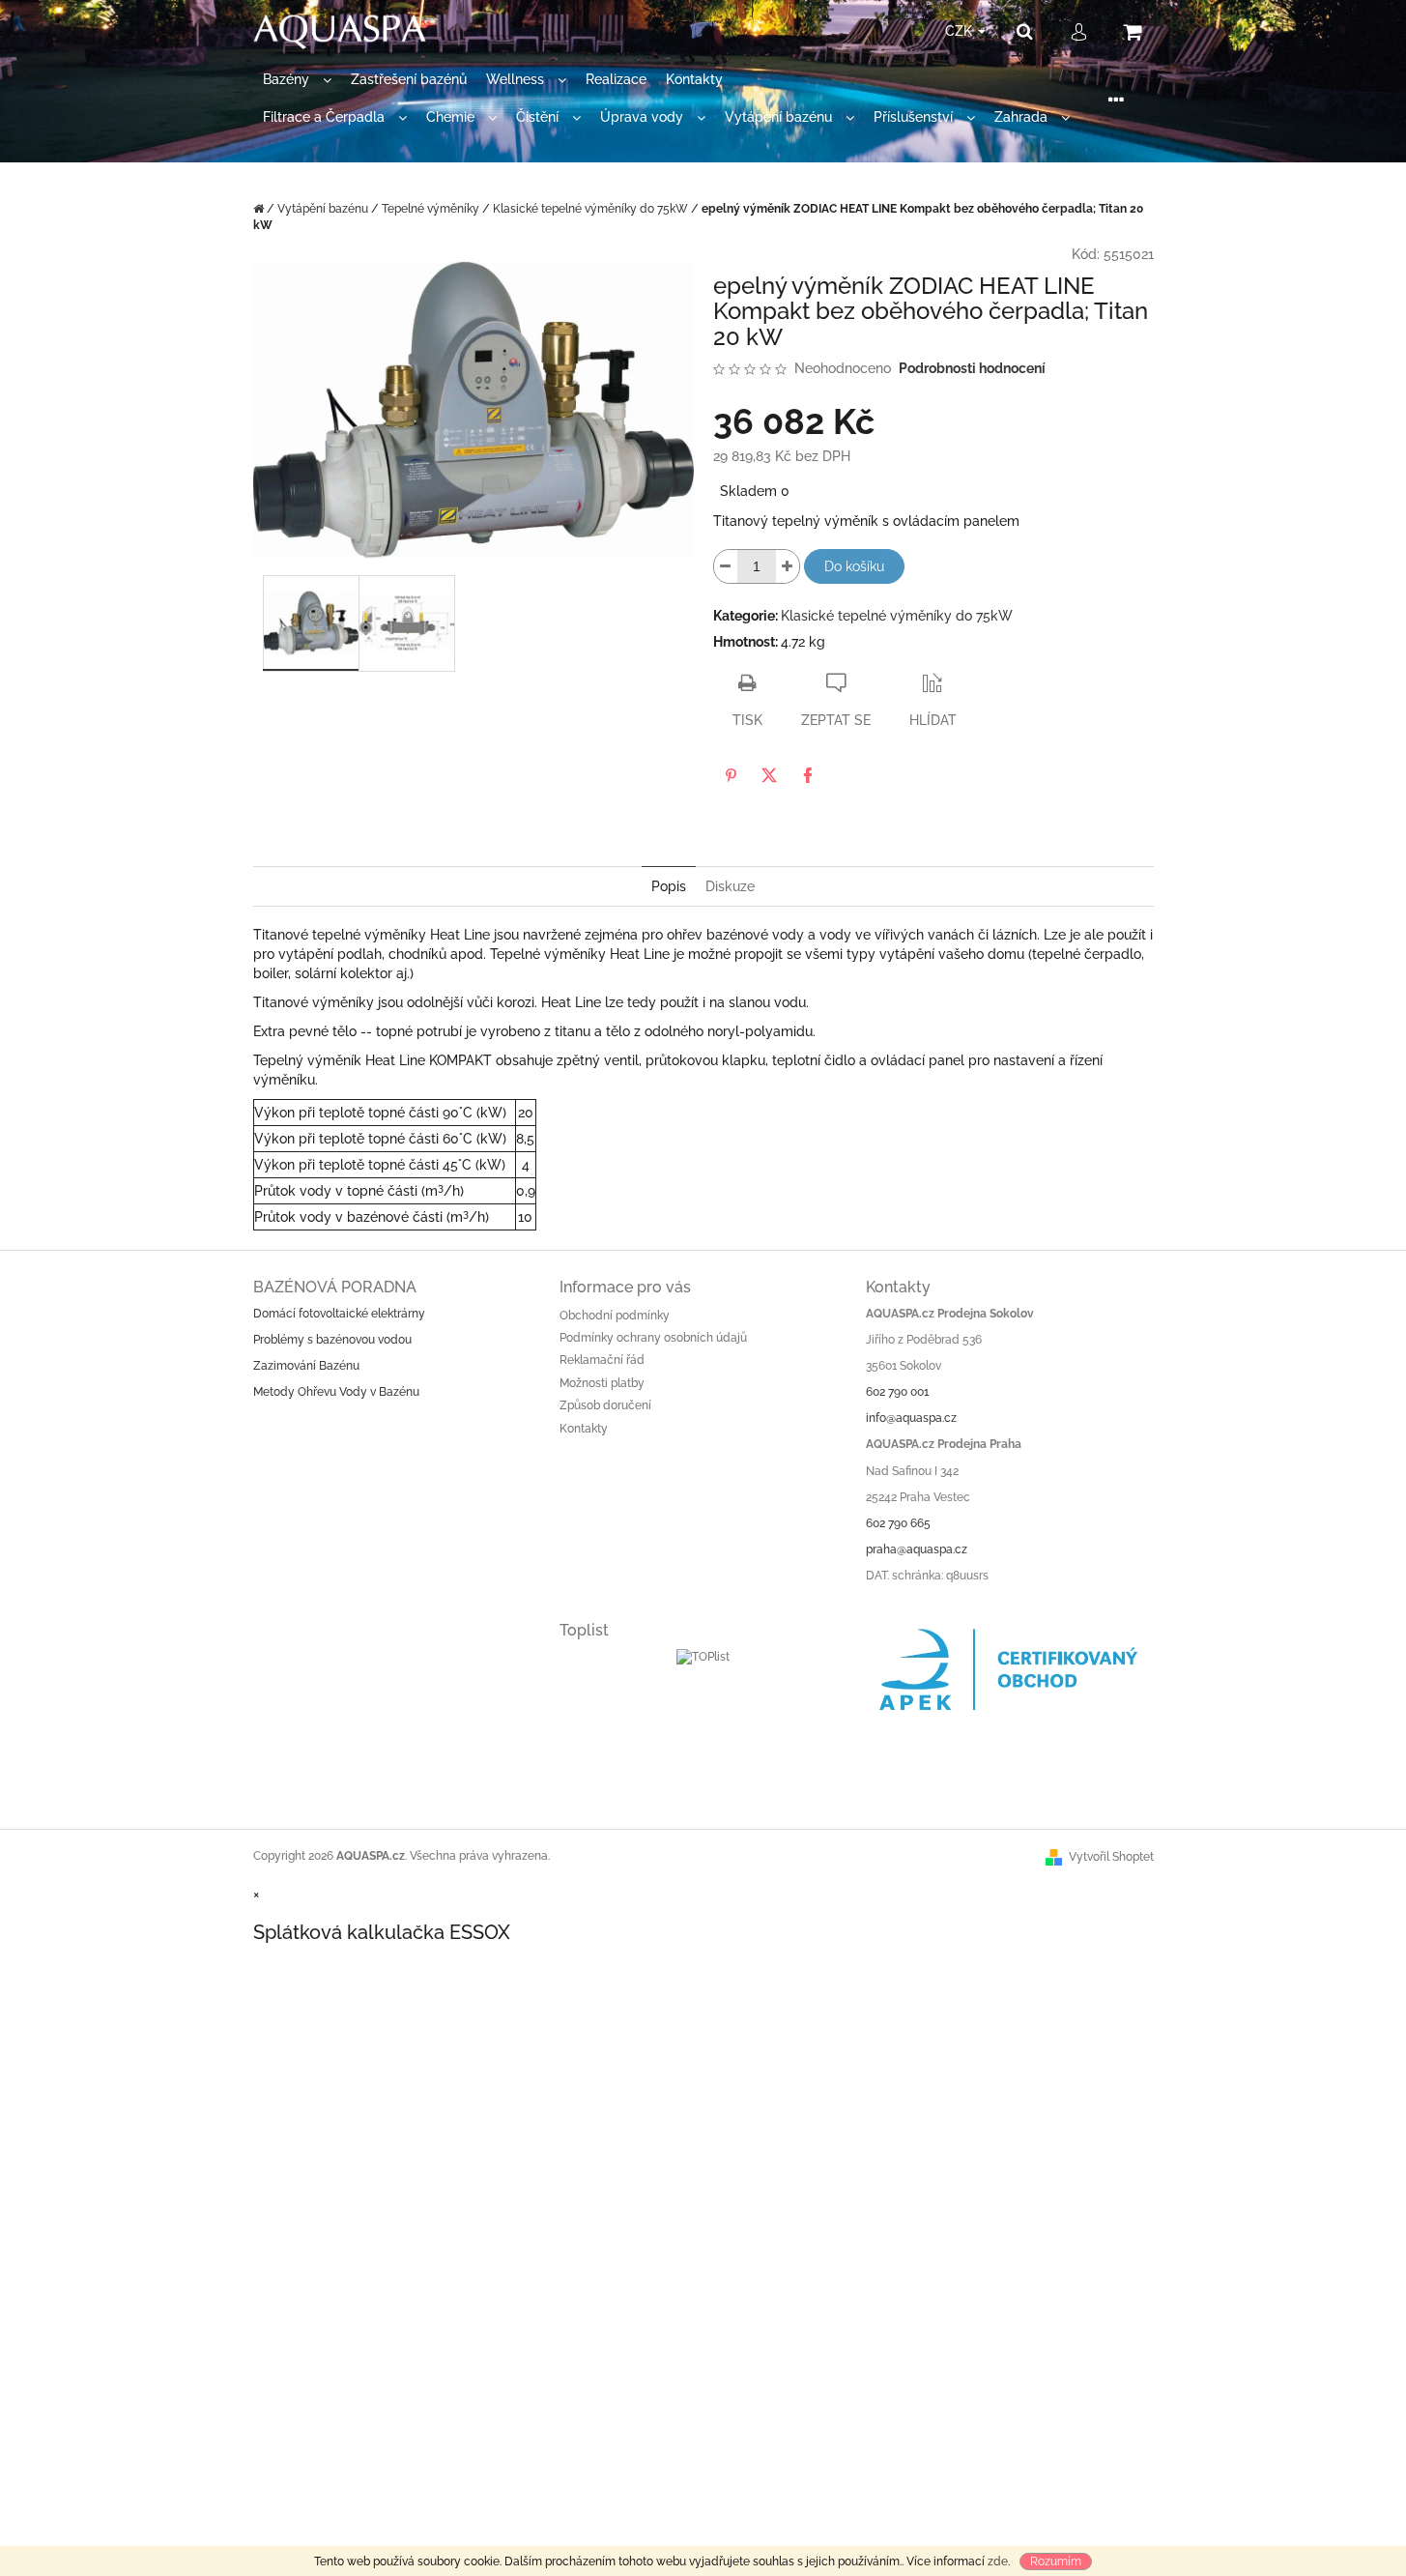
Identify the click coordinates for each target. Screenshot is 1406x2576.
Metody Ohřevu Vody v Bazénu (336, 1392)
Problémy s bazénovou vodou (332, 1340)
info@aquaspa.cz (911, 1418)
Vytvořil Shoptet (1111, 1857)
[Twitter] (769, 775)
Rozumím (1056, 2562)
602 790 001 (897, 1392)
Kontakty (584, 1429)
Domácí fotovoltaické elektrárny (339, 1314)
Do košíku (854, 566)
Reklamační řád (602, 1360)
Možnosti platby (602, 1383)
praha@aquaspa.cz (917, 1549)
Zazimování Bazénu (306, 1366)
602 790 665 (898, 1523)
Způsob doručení (605, 1405)
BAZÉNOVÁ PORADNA (335, 1287)
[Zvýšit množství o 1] (788, 566)
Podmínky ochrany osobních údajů (653, 1338)
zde (998, 2562)
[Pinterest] (731, 775)
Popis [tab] (669, 886)
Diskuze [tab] (730, 886)
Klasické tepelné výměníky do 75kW (897, 616)
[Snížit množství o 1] (726, 566)
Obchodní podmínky (615, 1316)
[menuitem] (297, 80)
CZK (961, 31)
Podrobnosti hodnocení (972, 368)
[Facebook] (808, 775)
